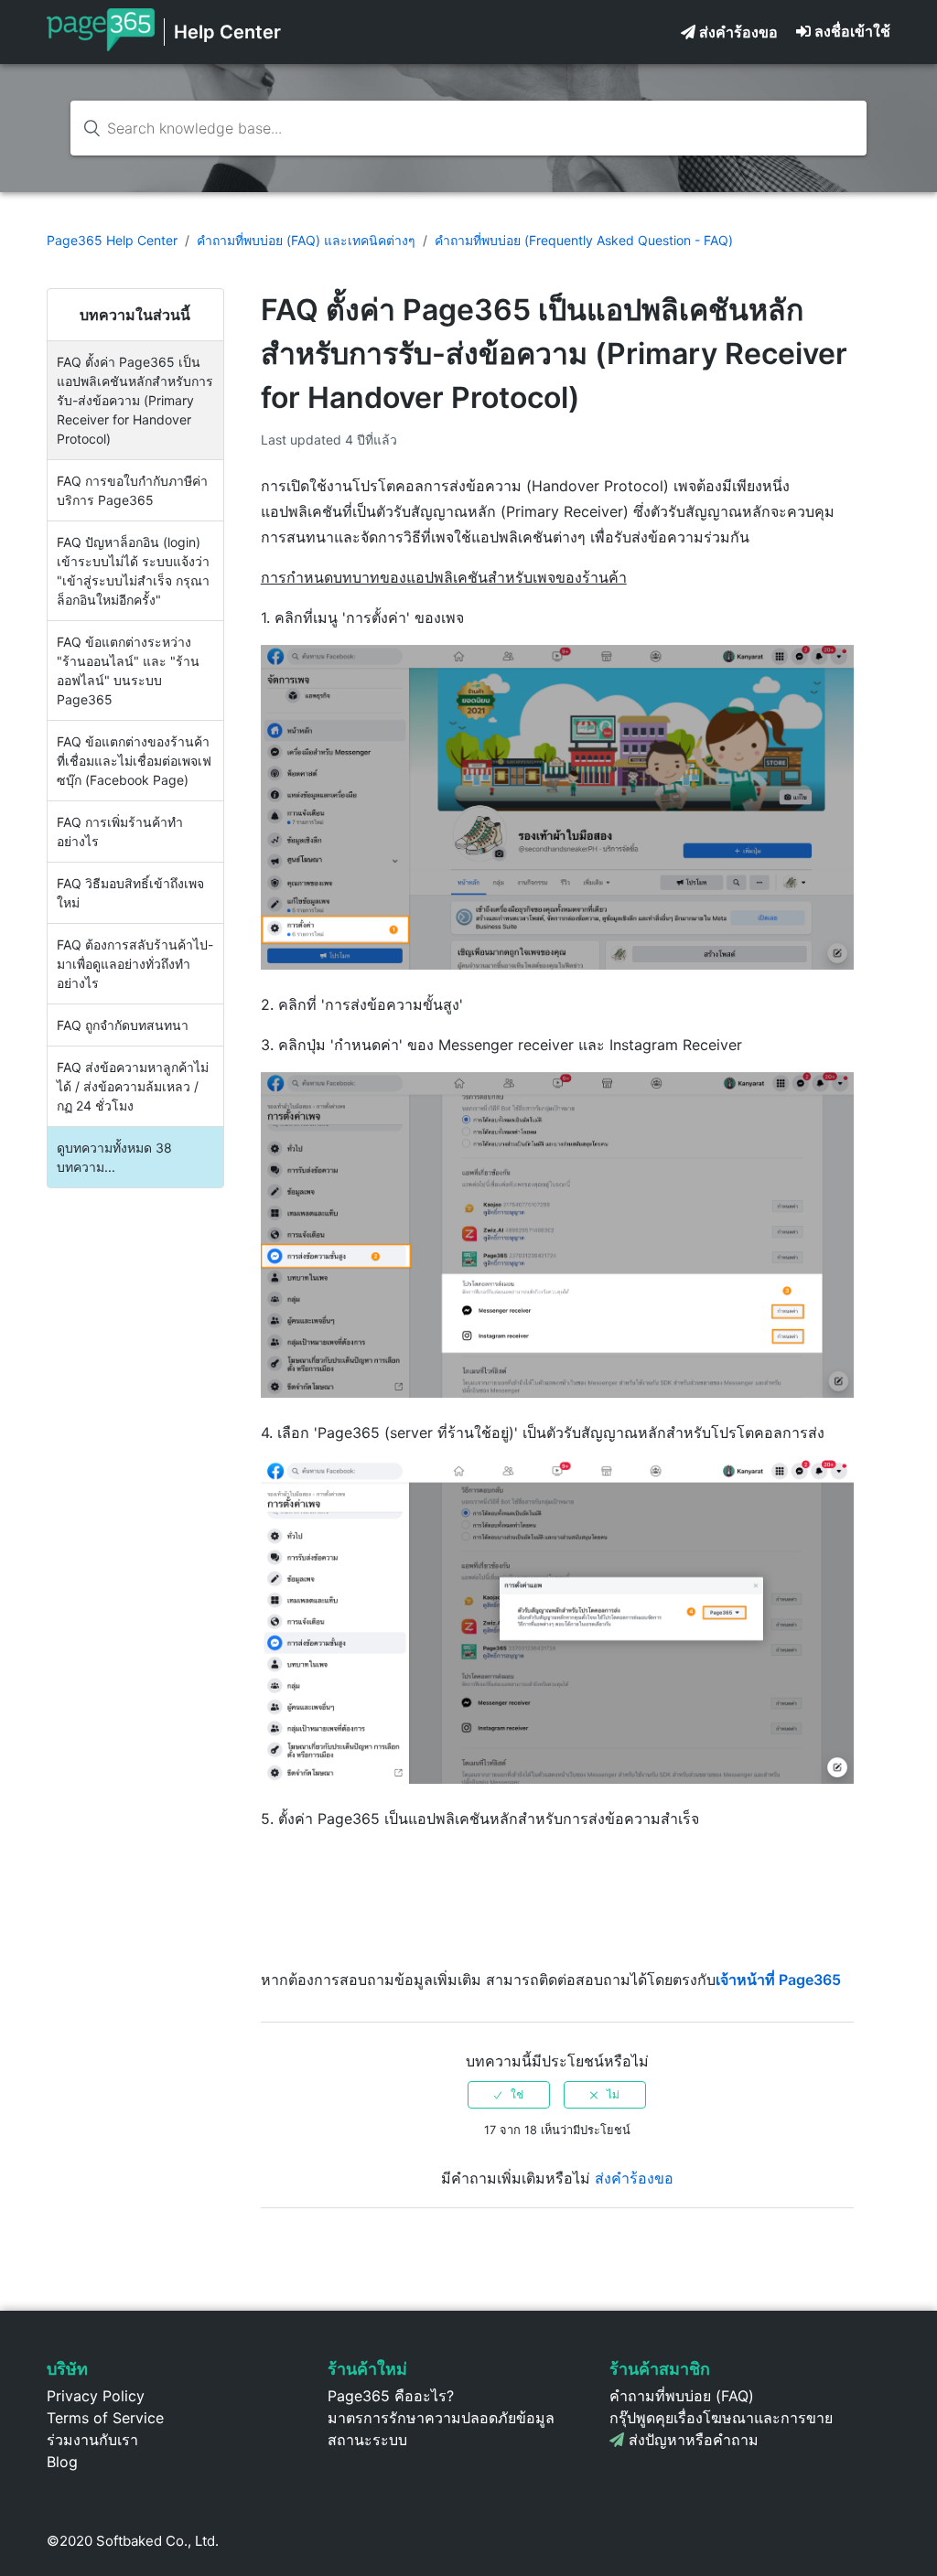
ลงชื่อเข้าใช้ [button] (852, 31)
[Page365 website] (101, 46)
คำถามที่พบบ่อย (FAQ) (682, 2396)
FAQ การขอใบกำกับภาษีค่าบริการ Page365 (132, 490)
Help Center (227, 32)
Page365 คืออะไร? (391, 2396)
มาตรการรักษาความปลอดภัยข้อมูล (441, 2418)
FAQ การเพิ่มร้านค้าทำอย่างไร (120, 832)
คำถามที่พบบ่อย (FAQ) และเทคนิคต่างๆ (306, 240)
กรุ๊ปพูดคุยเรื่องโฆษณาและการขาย (721, 2418)
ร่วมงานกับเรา (92, 2440)
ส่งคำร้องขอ (738, 32)
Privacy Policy (96, 2396)
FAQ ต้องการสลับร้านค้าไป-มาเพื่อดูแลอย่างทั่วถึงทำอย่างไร (135, 964)
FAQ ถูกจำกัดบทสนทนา (123, 1025)
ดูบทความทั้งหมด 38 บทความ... (114, 1157)
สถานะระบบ (367, 2440)
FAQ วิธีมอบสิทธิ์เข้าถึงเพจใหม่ (130, 893)
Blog (62, 2462)
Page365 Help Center (112, 240)
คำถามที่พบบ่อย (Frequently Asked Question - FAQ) (584, 240)
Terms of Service (105, 2418)
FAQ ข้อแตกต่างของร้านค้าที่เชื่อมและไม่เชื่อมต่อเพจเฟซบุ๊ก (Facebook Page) (134, 761)
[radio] (509, 2095)
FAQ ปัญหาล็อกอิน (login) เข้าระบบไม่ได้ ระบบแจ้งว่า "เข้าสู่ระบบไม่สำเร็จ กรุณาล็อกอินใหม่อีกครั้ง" (133, 571)
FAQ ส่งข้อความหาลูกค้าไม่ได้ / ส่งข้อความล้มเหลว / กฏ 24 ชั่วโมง (133, 1086)
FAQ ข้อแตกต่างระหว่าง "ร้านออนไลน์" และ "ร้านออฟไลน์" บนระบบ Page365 (128, 671)
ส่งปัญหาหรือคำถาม (694, 2440)
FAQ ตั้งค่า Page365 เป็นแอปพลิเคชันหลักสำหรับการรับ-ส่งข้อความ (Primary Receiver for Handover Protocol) (135, 400)
